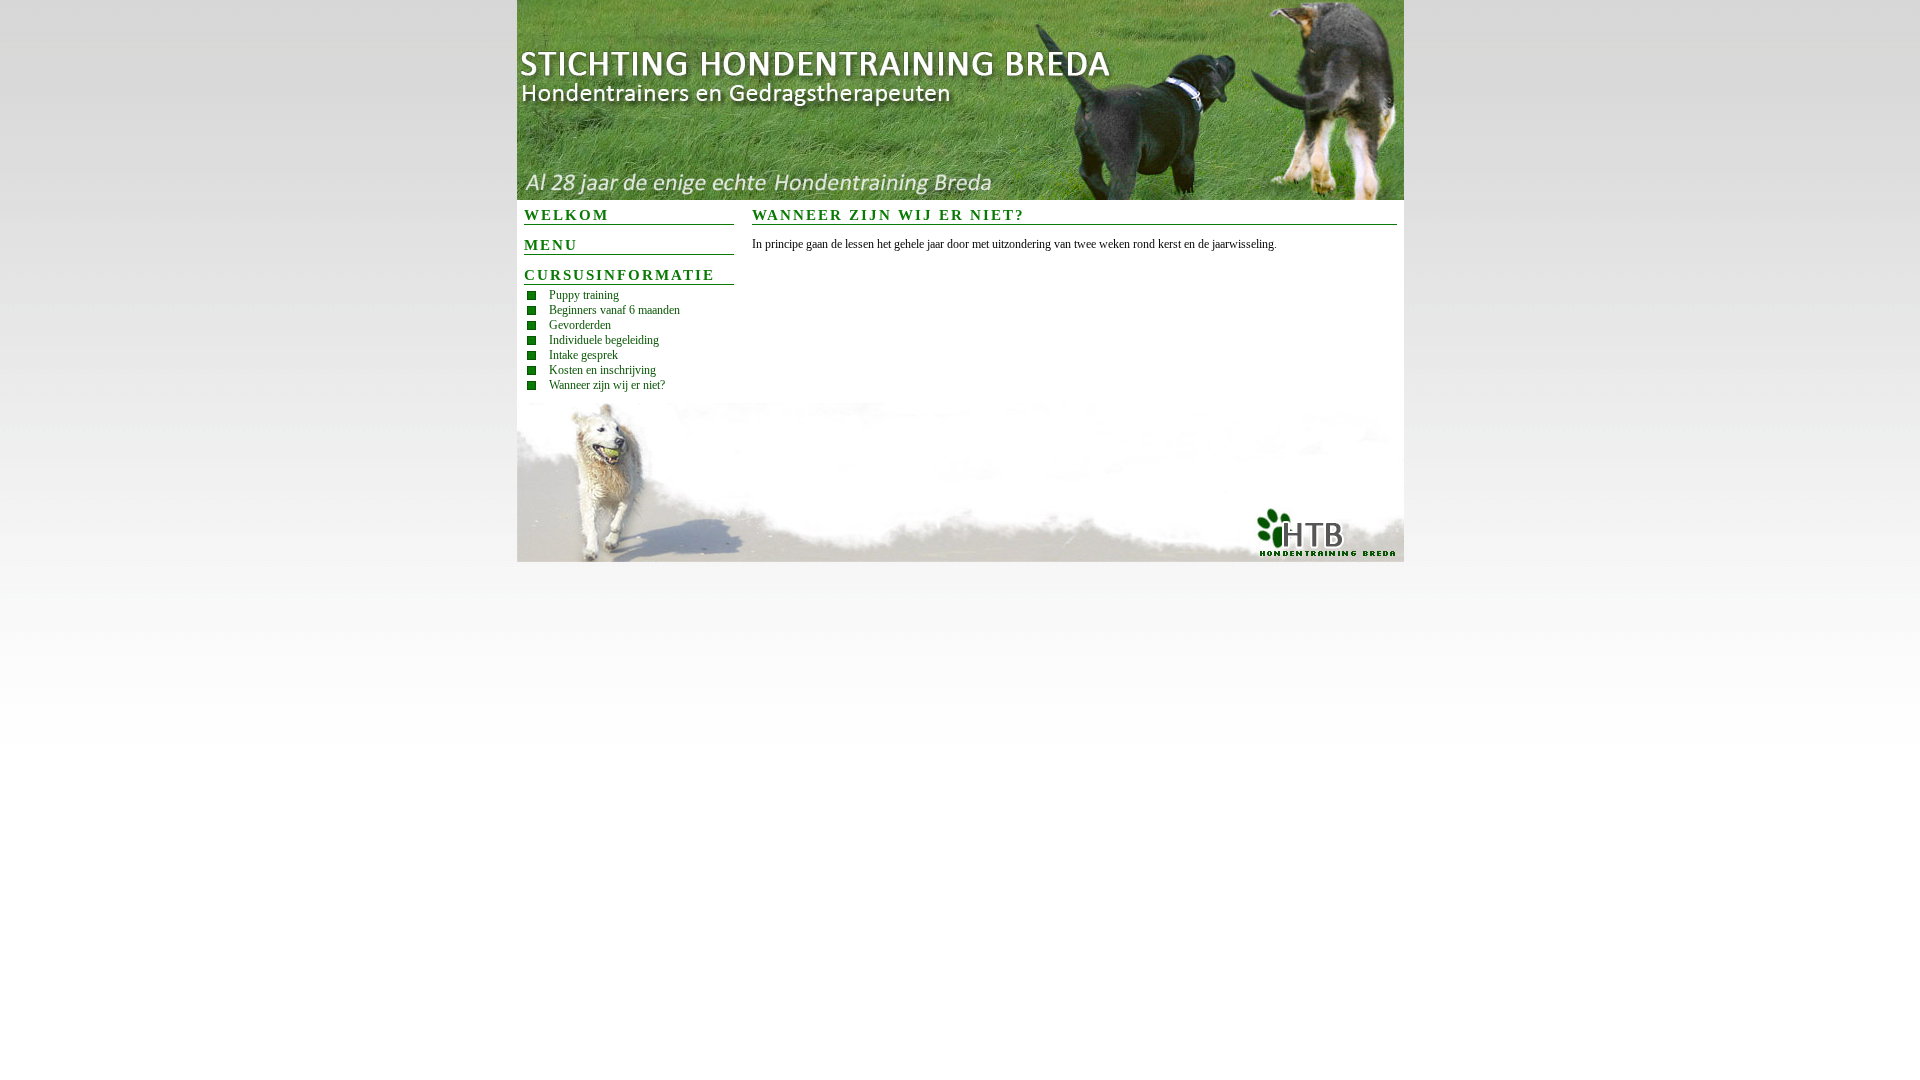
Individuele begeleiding (604, 340)
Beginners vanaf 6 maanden (614, 310)
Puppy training (584, 295)
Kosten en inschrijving (602, 370)
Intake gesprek (583, 355)
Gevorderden (580, 325)
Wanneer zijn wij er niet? (607, 385)
